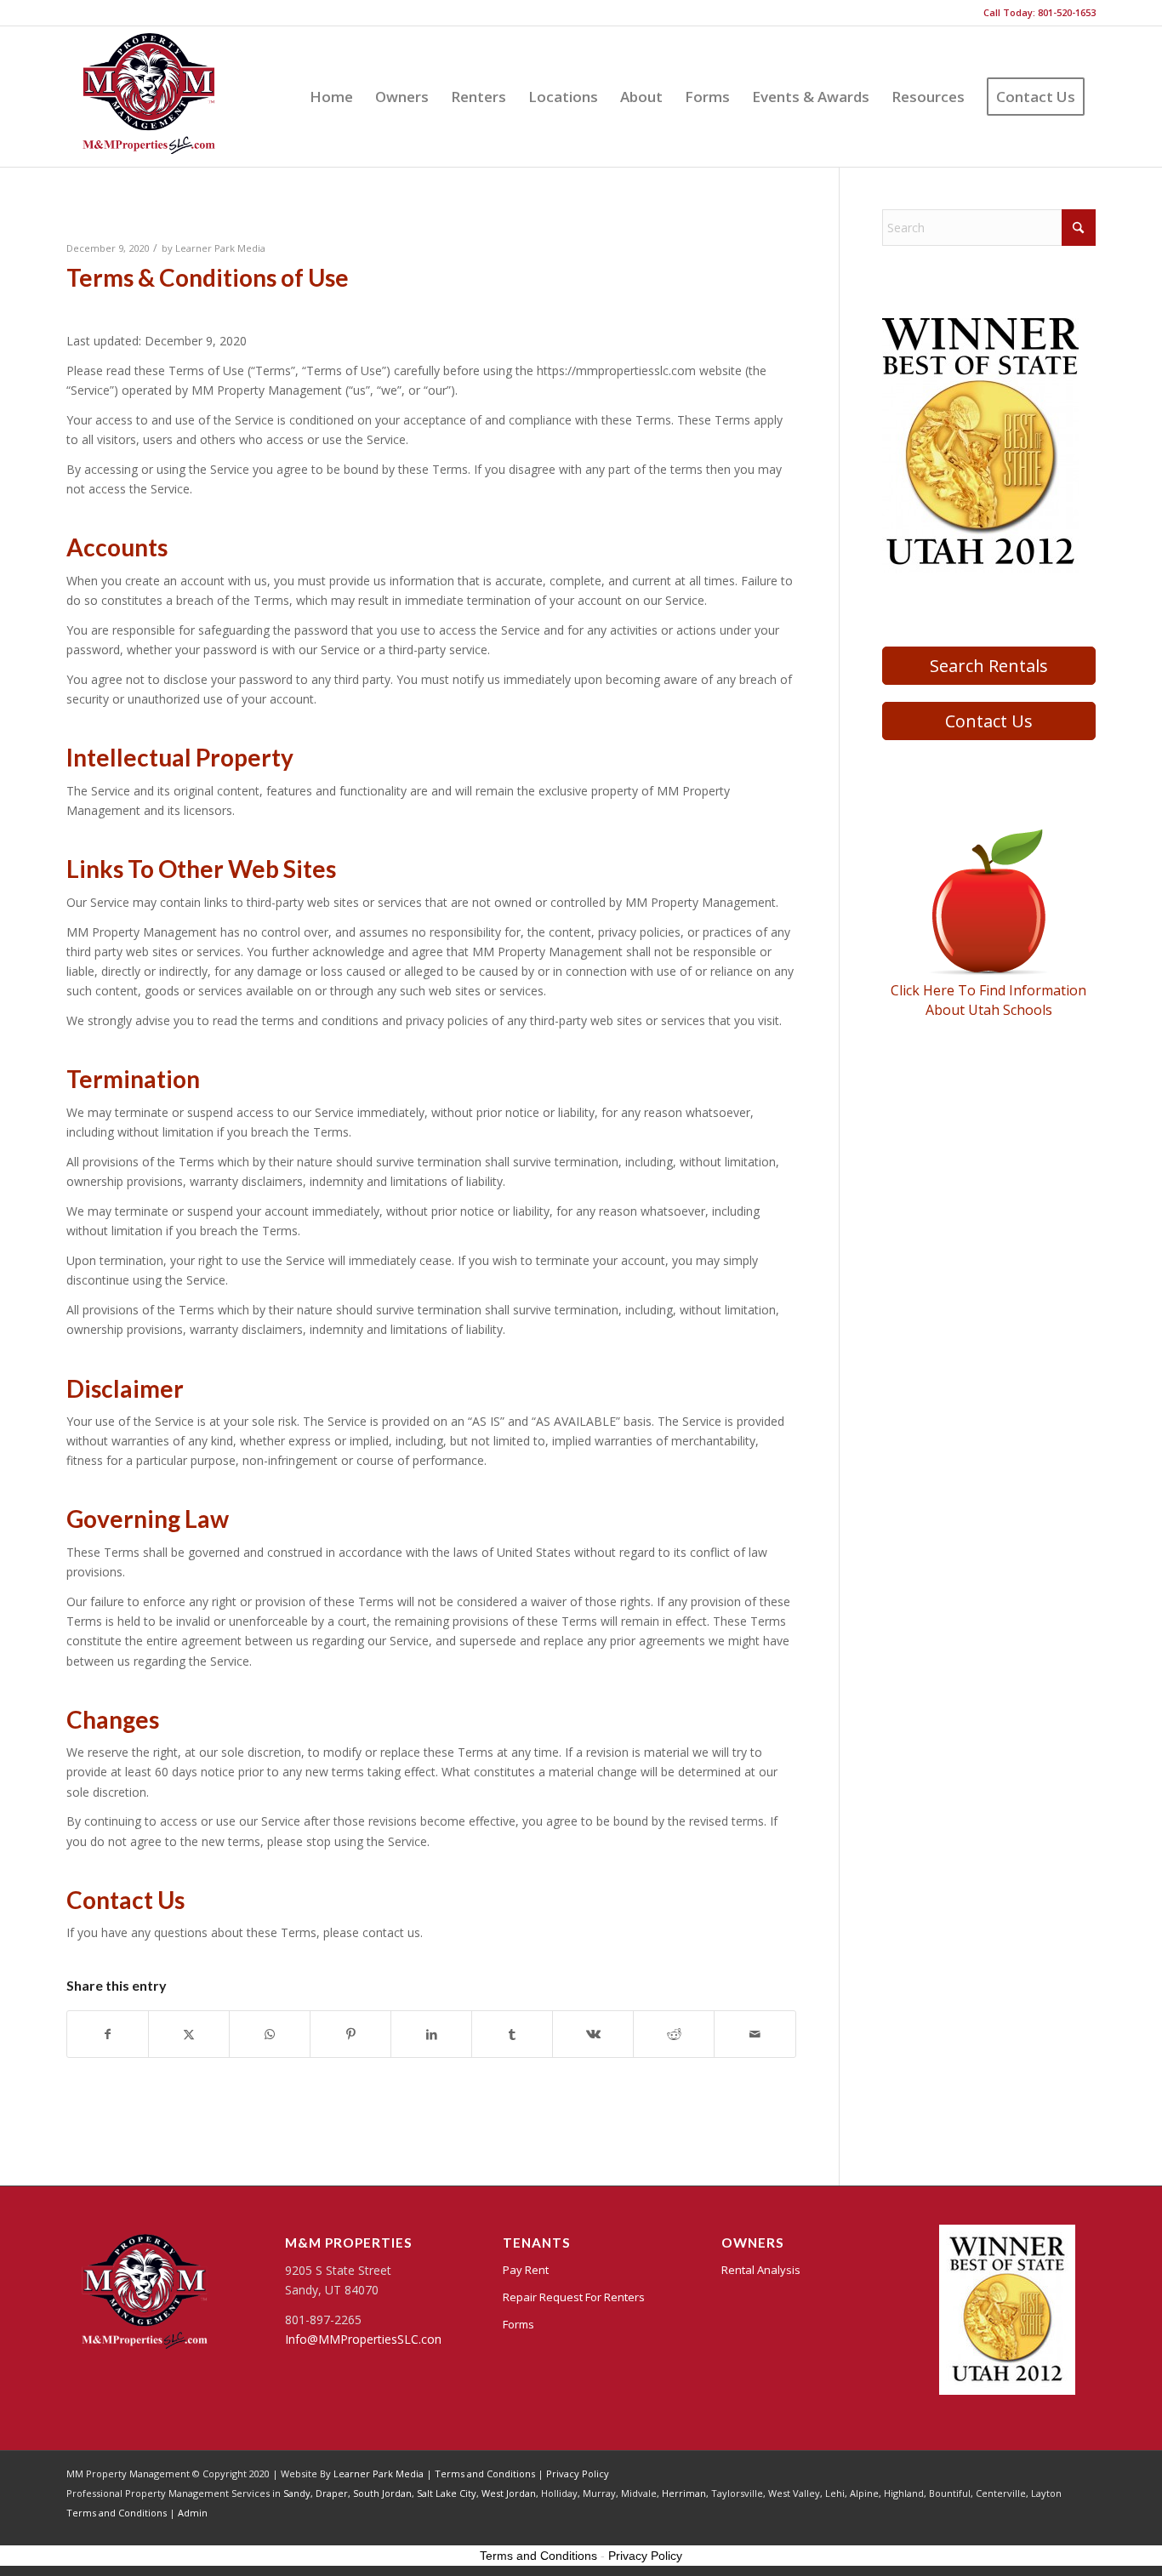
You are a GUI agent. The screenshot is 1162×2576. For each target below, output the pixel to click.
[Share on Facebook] (108, 2034)
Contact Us (989, 721)
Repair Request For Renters (574, 2297)
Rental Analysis (761, 2270)
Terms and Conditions (485, 2473)
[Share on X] (189, 2034)
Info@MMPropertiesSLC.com (365, 2339)
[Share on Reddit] (674, 2034)
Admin (193, 2513)
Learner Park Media (220, 248)
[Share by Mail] (755, 2034)
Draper (332, 2493)
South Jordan (382, 2493)
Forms (518, 2324)
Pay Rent (526, 2270)
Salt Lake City (447, 2493)
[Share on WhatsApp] (270, 2034)
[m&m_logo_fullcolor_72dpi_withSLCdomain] (149, 97)
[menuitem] (331, 97)
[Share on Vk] (593, 2034)
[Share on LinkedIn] (431, 2034)
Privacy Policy (578, 2473)
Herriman (684, 2493)
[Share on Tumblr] (512, 2034)
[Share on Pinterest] (350, 2034)
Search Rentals (989, 666)
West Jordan (509, 2493)
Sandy (297, 2493)
